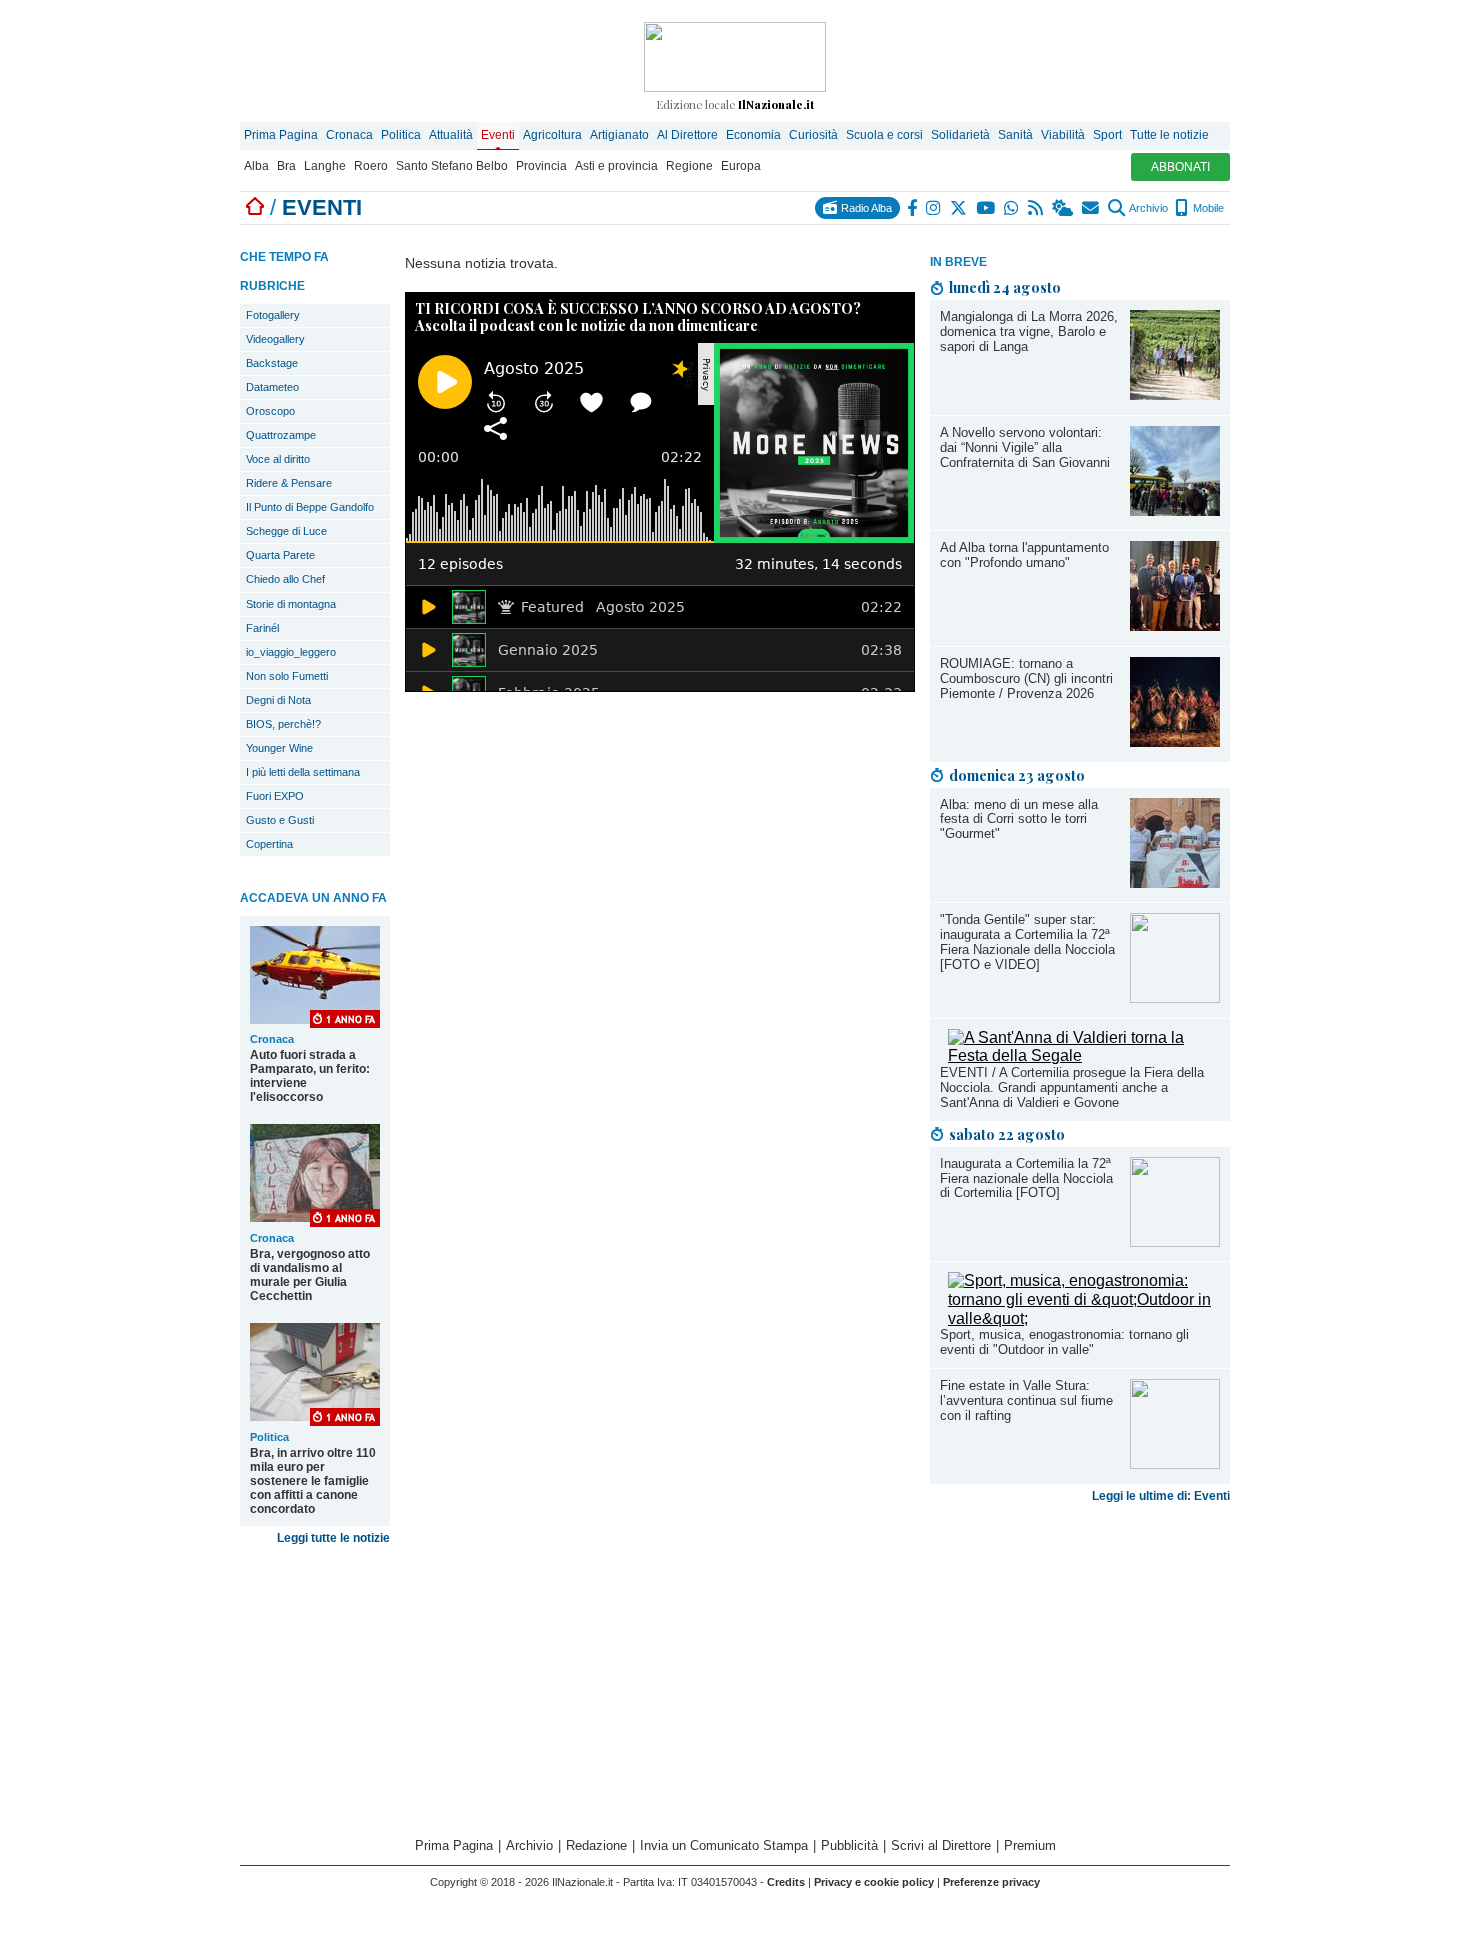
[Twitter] (959, 208)
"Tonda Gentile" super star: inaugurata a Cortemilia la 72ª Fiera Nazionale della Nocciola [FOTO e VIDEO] (1027, 942)
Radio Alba (865, 208)
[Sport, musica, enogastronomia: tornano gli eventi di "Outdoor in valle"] (1084, 1318)
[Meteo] (1063, 208)
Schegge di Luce (286, 531)
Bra (286, 166)
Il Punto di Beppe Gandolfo (310, 507)
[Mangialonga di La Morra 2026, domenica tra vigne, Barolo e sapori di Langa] (1175, 394)
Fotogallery (273, 315)
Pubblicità (849, 1845)
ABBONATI (1180, 167)
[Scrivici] (1091, 208)
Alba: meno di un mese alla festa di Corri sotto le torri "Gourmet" (1019, 819)
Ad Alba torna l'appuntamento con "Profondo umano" (1024, 555)
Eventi (498, 135)
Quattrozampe (281, 435)
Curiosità (813, 135)
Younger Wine (279, 748)
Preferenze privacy (991, 1882)
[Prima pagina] (255, 207)
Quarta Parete (280, 555)
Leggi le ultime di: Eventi (1161, 1496)
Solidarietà (960, 135)
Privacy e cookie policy (874, 1882)
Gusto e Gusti (280, 820)
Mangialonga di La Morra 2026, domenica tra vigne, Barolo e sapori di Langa (1029, 331)
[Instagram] (934, 208)
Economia (753, 135)
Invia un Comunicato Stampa (724, 1845)
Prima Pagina (281, 135)
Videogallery (275, 339)
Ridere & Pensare (289, 483)
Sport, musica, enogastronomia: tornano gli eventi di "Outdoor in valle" (1064, 1342)
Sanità (1015, 135)
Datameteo (272, 387)
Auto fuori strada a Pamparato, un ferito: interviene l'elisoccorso (310, 1076)
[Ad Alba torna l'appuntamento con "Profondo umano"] (1175, 625)
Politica (401, 135)
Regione (689, 166)
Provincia (541, 166)
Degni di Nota (278, 700)
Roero (371, 166)
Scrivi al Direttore (941, 1845)
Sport (1107, 135)
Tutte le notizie (1169, 135)
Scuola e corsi (884, 135)
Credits (786, 1882)
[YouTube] (986, 208)
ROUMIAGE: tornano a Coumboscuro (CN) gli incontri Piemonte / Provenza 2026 (1026, 678)
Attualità (451, 135)
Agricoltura (552, 135)
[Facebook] (913, 208)
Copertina (269, 844)
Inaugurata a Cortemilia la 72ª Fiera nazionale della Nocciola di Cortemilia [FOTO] (1026, 1178)
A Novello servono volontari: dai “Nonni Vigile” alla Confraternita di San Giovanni (1025, 447)
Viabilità (1063, 135)
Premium (1030, 1845)
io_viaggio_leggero (291, 652)
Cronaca (349, 135)
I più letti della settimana (303, 772)
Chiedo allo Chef (285, 579)
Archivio (1147, 208)
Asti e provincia (616, 166)
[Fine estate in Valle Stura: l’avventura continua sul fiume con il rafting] (1175, 1463)
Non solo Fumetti (287, 676)
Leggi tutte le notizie (333, 1538)
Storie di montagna (291, 604)
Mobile (1207, 208)
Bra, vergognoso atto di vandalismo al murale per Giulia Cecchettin (310, 1275)
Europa (741, 166)
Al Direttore (687, 135)
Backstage (272, 363)
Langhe (325, 166)
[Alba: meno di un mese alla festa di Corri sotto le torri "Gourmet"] (1175, 882)
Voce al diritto (278, 459)
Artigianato (619, 135)
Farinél (262, 628)
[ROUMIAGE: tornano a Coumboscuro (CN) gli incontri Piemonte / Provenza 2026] (1175, 741)
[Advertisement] (1080, 1668)
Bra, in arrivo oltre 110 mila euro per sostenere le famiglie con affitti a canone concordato (313, 1481)
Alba (256, 166)
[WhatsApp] (1012, 208)
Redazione (596, 1845)
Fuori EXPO (275, 796)
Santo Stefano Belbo (452, 166)
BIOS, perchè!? (283, 724)
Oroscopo (270, 411)
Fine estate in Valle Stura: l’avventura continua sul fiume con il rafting (1026, 1400)
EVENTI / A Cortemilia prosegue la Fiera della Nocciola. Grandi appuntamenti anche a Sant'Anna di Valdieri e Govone (1072, 1087)
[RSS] (1036, 208)
